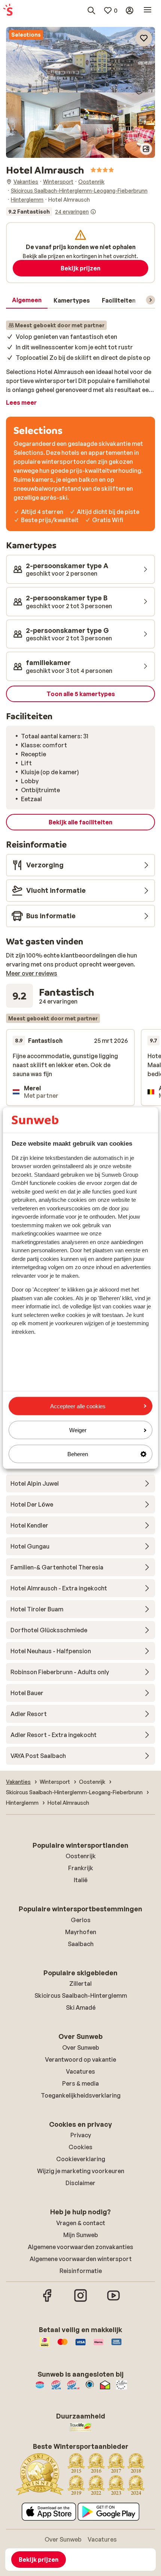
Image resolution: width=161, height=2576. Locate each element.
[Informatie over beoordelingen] (93, 212)
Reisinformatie (81, 2271)
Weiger (78, 1430)
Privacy (81, 2135)
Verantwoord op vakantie (80, 2059)
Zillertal (80, 1984)
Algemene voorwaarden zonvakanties (80, 2247)
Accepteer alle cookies (78, 1406)
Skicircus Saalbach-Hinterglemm (81, 1995)
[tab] (27, 300)
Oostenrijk (81, 1856)
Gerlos (81, 1920)
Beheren (78, 1454)
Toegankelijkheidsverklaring (81, 2095)
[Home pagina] (8, 10)
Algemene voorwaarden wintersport (81, 2259)
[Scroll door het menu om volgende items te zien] (151, 300)
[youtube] (113, 2301)
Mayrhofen (81, 1932)
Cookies (80, 2147)
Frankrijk (81, 1868)
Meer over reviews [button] (32, 973)
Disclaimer (80, 2183)
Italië (81, 1880)
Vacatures (80, 2071)
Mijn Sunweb (81, 2235)
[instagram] (80, 2301)
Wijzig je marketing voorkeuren (81, 2171)
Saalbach (81, 1944)
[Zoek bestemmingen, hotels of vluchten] (91, 10)
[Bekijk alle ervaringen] (51, 212)
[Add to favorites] (144, 38)
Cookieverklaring (81, 2159)
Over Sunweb (81, 2047)
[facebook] (48, 2301)
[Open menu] (148, 10)
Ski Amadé (81, 2007)
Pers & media (80, 2083)
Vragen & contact (81, 2223)
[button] (80, 60)
